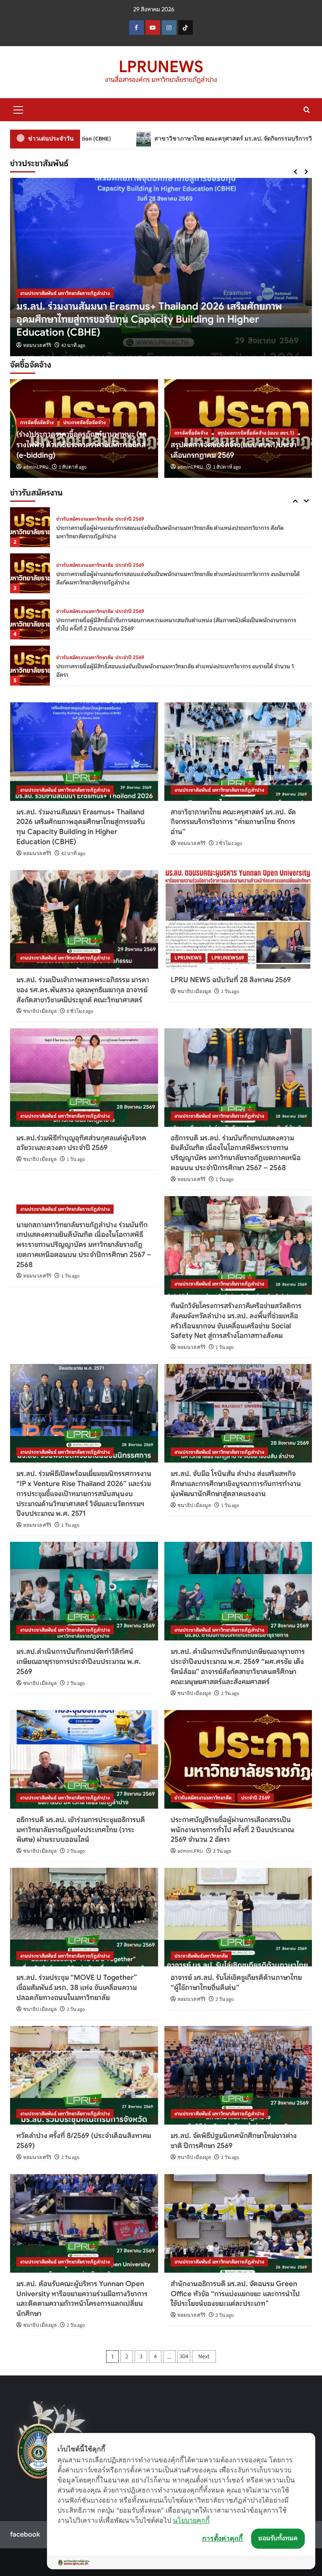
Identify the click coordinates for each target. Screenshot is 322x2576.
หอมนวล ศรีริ (37, 345)
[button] (18, 109)
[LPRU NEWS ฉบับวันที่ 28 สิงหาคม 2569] (238, 919)
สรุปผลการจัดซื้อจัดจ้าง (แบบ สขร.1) (256, 433)
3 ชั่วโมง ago (75, 345)
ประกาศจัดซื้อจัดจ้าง (84, 422)
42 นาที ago (73, 854)
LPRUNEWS (161, 67)
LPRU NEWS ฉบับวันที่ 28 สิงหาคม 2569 (231, 980)
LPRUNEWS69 (228, 958)
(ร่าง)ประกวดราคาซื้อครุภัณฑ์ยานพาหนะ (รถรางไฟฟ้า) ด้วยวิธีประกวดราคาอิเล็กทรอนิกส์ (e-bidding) (82, 445)
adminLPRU (36, 467)
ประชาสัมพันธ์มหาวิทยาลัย (201, 1956)
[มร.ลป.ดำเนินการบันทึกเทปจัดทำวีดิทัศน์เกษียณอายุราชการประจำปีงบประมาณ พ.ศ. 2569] (84, 1591)
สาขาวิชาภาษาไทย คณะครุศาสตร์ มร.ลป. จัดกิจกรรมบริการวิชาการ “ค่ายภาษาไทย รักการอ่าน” (158, 139)
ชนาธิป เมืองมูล (40, 1011)
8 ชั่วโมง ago (80, 1011)
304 (184, 2357)
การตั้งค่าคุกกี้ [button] (222, 2538)
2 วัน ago (76, 1683)
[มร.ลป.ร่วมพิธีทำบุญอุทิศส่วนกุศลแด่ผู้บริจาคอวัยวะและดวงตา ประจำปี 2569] (84, 1078)
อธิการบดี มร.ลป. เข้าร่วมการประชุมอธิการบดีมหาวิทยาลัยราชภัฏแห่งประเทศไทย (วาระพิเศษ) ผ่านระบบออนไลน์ (81, 1830)
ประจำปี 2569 (130, 519)
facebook (25, 2534)
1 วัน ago (230, 992)
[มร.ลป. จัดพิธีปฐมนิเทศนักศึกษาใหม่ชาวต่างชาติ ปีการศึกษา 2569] (238, 2075)
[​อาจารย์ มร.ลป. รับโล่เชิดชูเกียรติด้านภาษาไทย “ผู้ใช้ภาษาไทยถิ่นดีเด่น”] (238, 1917)
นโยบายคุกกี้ (191, 2520)
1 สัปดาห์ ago (73, 467)
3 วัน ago (225, 2315)
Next (204, 2357)
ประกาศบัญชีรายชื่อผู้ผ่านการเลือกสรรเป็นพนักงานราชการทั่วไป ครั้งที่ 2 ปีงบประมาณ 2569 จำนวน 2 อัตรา (232, 1830)
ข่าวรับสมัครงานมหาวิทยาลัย (85, 519)
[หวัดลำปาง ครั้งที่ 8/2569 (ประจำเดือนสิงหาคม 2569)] (84, 2075)
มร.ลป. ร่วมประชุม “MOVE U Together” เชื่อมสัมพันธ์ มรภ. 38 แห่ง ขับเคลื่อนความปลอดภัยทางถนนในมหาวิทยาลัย (77, 1988)
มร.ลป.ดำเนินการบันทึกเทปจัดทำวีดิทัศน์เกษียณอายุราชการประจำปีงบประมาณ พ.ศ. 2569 (79, 1662)
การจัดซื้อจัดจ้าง (37, 422)
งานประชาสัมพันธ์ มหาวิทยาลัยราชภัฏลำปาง (65, 306)
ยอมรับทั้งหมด (278, 2538)
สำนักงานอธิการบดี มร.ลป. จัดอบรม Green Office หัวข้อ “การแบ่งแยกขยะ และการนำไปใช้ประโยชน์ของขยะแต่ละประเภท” (235, 2294)
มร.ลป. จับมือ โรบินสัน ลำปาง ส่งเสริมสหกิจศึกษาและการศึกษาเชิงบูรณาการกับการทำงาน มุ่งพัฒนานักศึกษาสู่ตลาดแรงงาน (236, 1484)
